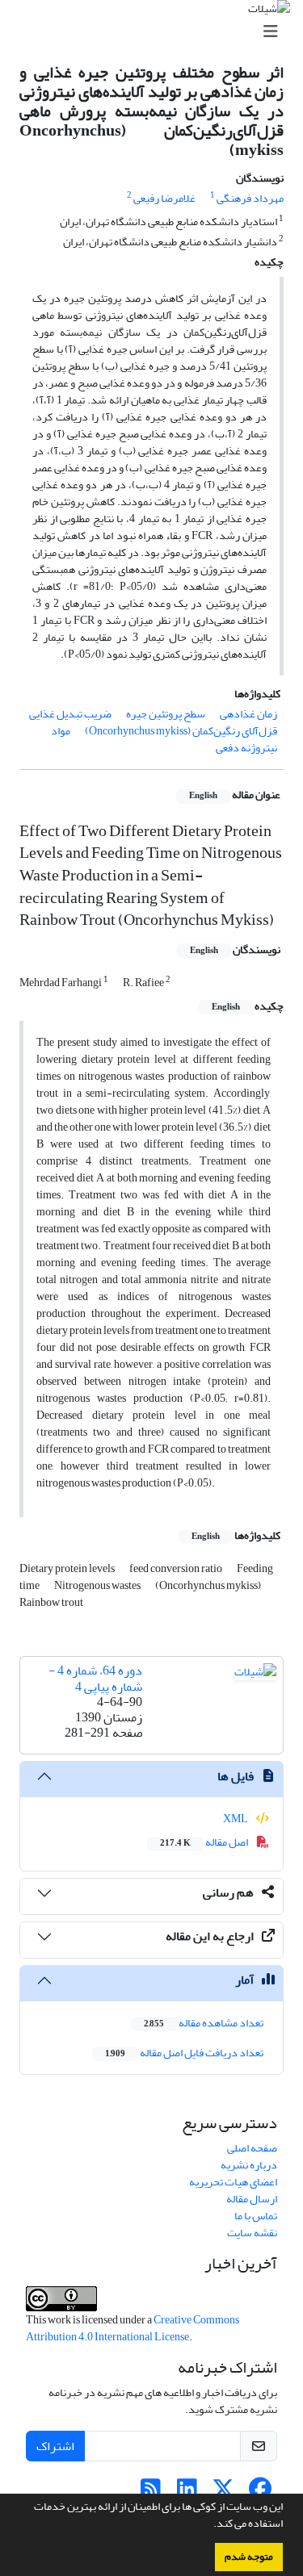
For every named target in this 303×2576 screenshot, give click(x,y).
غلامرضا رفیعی (164, 198)
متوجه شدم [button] (249, 2557)
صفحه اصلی (252, 2148)
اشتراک (55, 2446)
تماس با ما (256, 2216)
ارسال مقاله (252, 2199)
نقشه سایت (252, 2233)
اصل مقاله (205, 1842)
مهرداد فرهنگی (250, 198)
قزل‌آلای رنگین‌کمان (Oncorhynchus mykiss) (181, 731)
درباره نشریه (249, 2165)
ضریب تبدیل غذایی (70, 714)
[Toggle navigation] (156, 32)
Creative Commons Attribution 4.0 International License (133, 2328)
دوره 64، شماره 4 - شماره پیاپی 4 (95, 1678)
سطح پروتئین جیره (166, 714)
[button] (209, 2525)
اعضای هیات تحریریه (233, 2182)
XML (236, 1819)
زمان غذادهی (248, 714)
